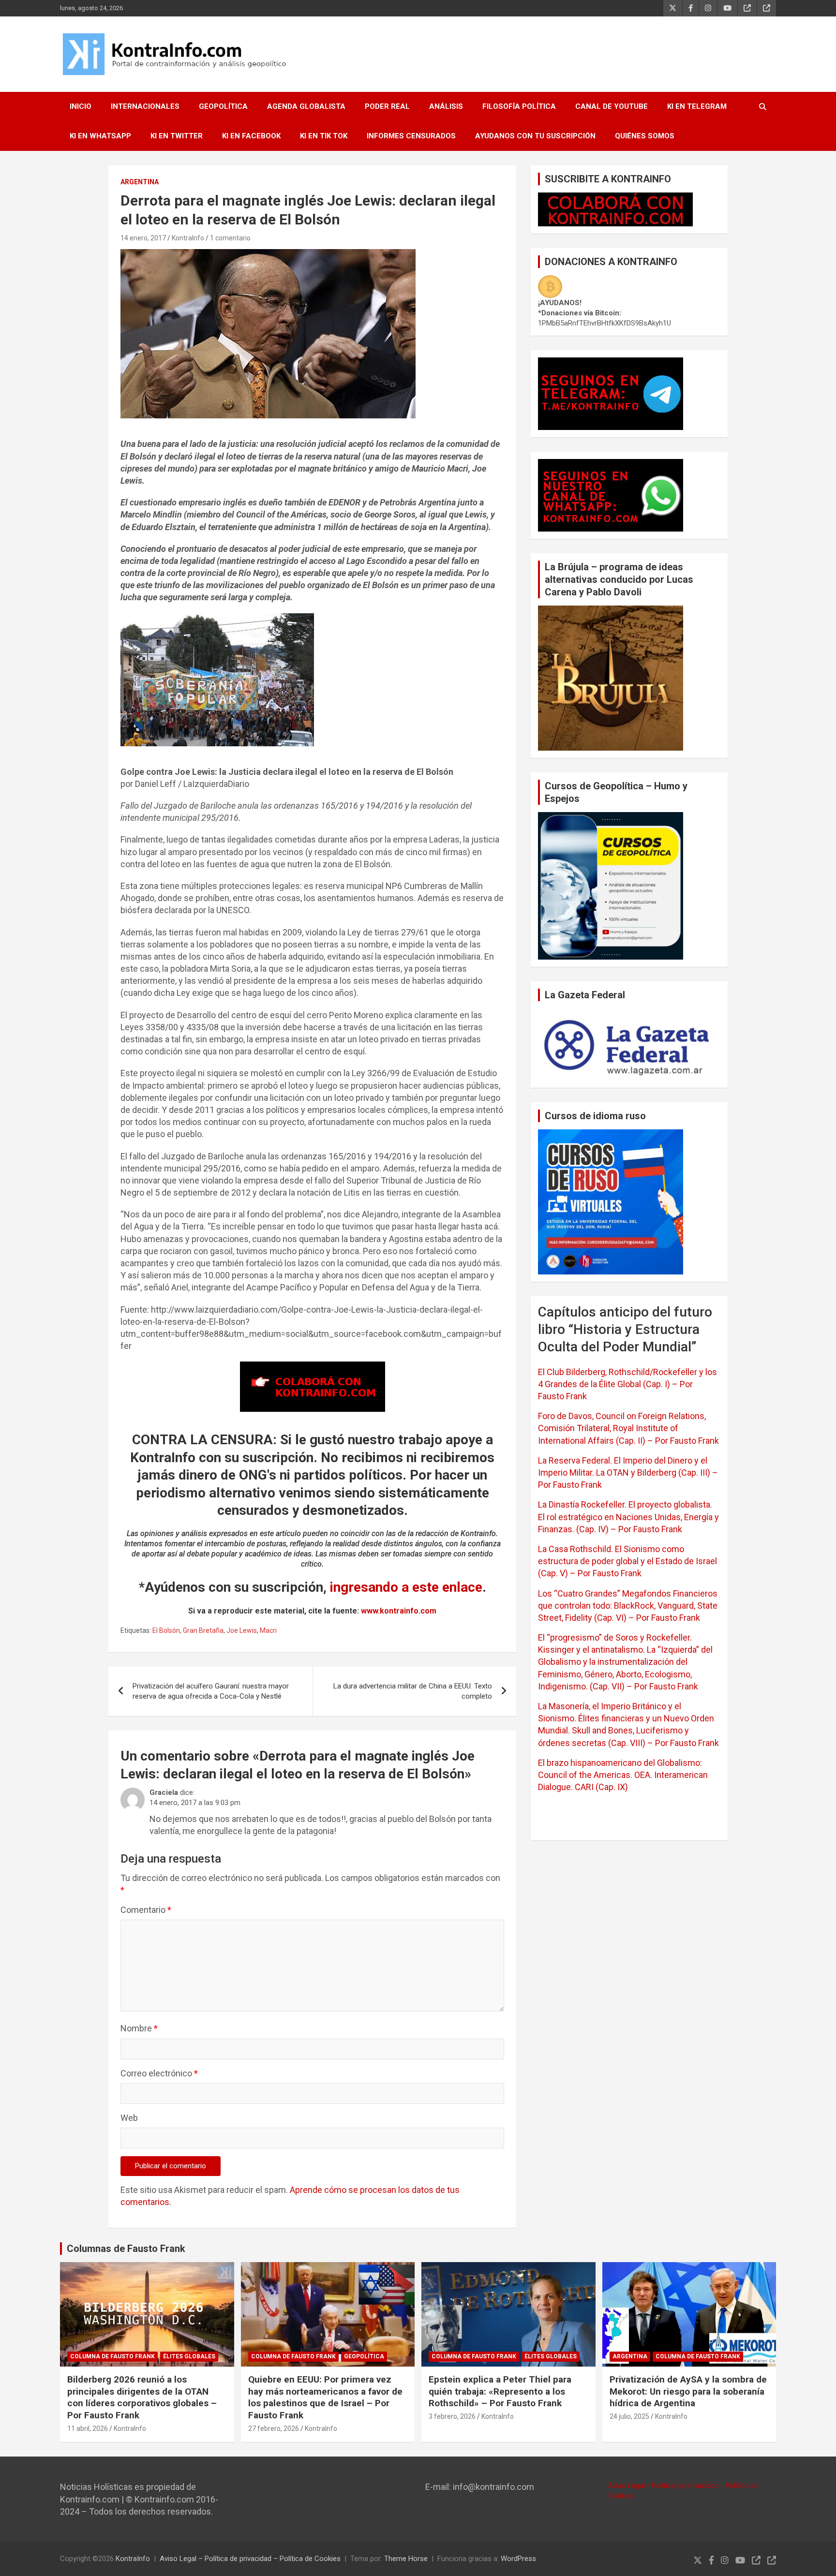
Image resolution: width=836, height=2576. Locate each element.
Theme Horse (406, 2559)
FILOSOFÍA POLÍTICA (519, 106)
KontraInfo (188, 238)
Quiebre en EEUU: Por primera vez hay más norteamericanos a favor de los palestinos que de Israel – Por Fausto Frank (325, 2397)
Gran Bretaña (203, 1630)
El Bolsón (166, 1630)
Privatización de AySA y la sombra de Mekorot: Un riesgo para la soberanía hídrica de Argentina (688, 2391)
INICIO (81, 106)
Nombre (139, 2028)
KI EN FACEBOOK (251, 136)
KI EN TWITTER (177, 136)
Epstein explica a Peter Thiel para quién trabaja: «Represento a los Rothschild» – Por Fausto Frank (500, 2391)
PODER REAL (387, 106)
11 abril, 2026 (88, 2428)
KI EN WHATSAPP (100, 136)
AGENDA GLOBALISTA (306, 106)
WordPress (518, 2559)
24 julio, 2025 (629, 2416)
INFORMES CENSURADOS (411, 136)
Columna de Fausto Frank (112, 2356)
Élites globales (189, 2356)
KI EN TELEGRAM (697, 106)
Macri (268, 1630)
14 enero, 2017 (143, 238)
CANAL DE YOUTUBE (612, 106)
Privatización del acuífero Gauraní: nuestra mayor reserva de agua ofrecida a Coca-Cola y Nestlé (211, 1691)
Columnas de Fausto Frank (126, 2249)
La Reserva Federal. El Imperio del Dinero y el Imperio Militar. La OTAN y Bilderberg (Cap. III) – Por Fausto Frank (628, 1473)
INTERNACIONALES (145, 106)
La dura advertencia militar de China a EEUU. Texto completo (413, 1691)
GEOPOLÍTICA (223, 106)
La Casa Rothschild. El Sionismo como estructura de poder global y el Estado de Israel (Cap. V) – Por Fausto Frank (627, 1561)
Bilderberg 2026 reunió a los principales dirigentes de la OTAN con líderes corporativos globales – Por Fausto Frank (142, 2397)
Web (129, 2118)
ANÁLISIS (446, 106)
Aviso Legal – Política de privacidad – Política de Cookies (250, 2559)
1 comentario (230, 238)
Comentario (146, 1910)
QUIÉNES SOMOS (645, 136)
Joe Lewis (242, 1630)
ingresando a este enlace (406, 1587)
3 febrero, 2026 (452, 2416)
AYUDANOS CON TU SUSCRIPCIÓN (535, 136)
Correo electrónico (159, 2073)
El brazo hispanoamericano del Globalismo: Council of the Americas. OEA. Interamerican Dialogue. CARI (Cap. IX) (623, 1775)
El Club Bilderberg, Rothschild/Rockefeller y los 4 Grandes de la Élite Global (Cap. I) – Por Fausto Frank (627, 1384)
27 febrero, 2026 (274, 2428)
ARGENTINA (140, 182)
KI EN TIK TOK (324, 136)
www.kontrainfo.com (399, 1611)
